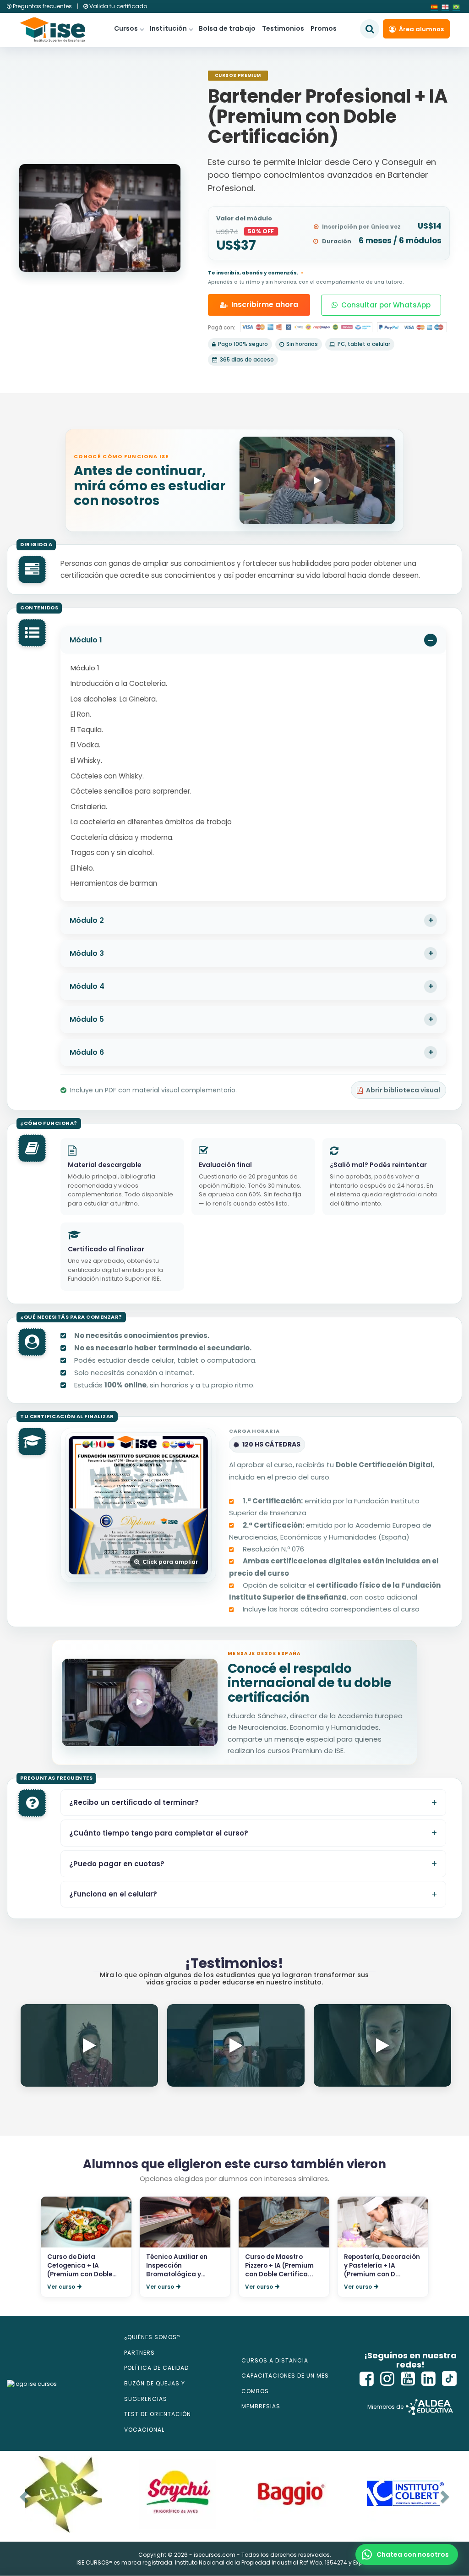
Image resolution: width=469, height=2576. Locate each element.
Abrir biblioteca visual (403, 1090)
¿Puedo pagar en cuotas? (117, 1864)
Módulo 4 (87, 986)
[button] (407, 2554)
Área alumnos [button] (421, 29)
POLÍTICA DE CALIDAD (156, 2368)
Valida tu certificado (117, 6)
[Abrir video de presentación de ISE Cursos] (317, 480)
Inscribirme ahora (265, 304)
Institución (168, 28)
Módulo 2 (87, 920)
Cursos (126, 28)
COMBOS (255, 2391)
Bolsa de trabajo (227, 28)
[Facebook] (367, 2379)
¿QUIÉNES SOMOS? (152, 2337)
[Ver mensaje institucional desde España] (140, 1702)
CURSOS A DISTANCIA (275, 2360)
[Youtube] (408, 2379)
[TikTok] (449, 2379)
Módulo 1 (86, 640)
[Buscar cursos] (370, 29)
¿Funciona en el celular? (113, 1894)
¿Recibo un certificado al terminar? (134, 1802)
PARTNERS (139, 2353)
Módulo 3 (87, 953)
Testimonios (283, 28)
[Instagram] (387, 2379)
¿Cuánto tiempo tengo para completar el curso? (159, 1833)
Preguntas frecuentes (42, 6)
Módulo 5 (87, 1019)
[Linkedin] (429, 2379)
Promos (324, 28)
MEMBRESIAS (261, 2406)
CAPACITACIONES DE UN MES (285, 2376)
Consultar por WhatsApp (386, 305)
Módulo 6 (87, 1052)
